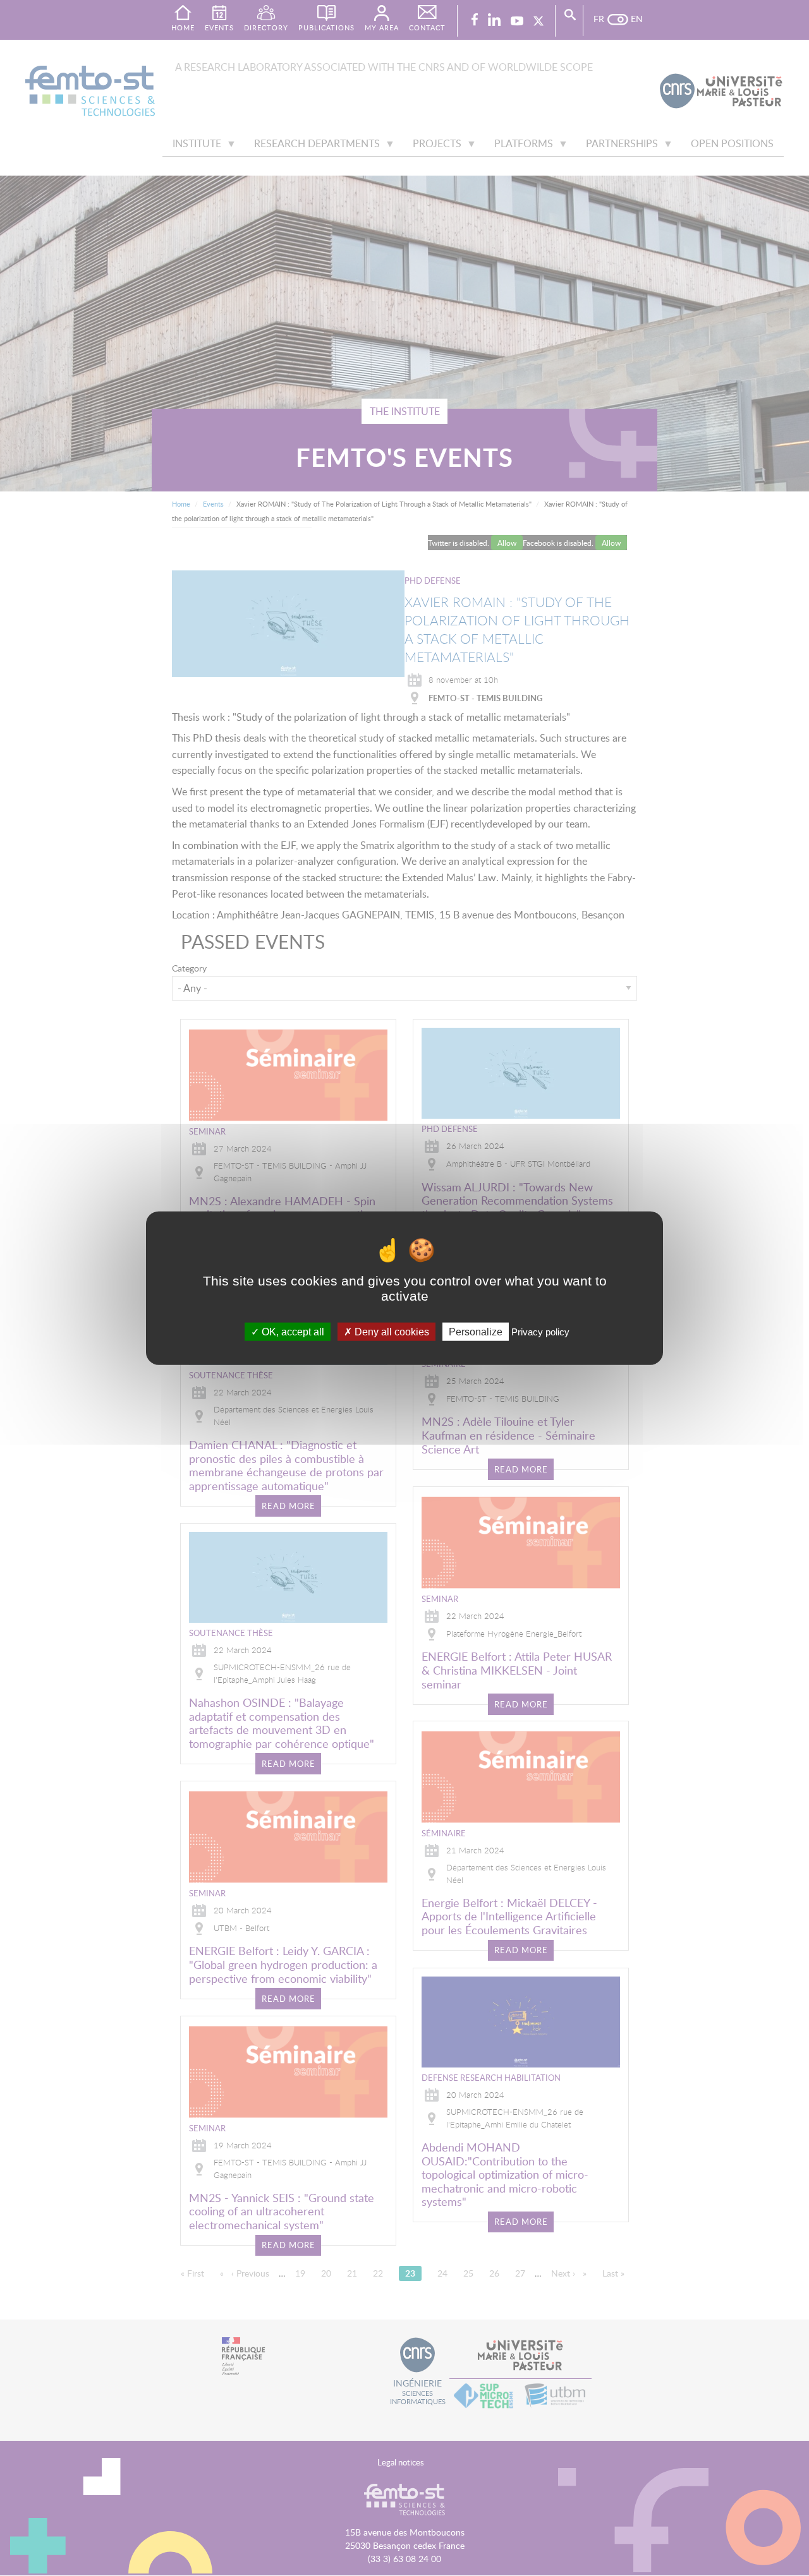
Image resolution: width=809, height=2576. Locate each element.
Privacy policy (540, 1331)
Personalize (476, 1331)
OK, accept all (292, 1331)
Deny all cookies (391, 1331)
